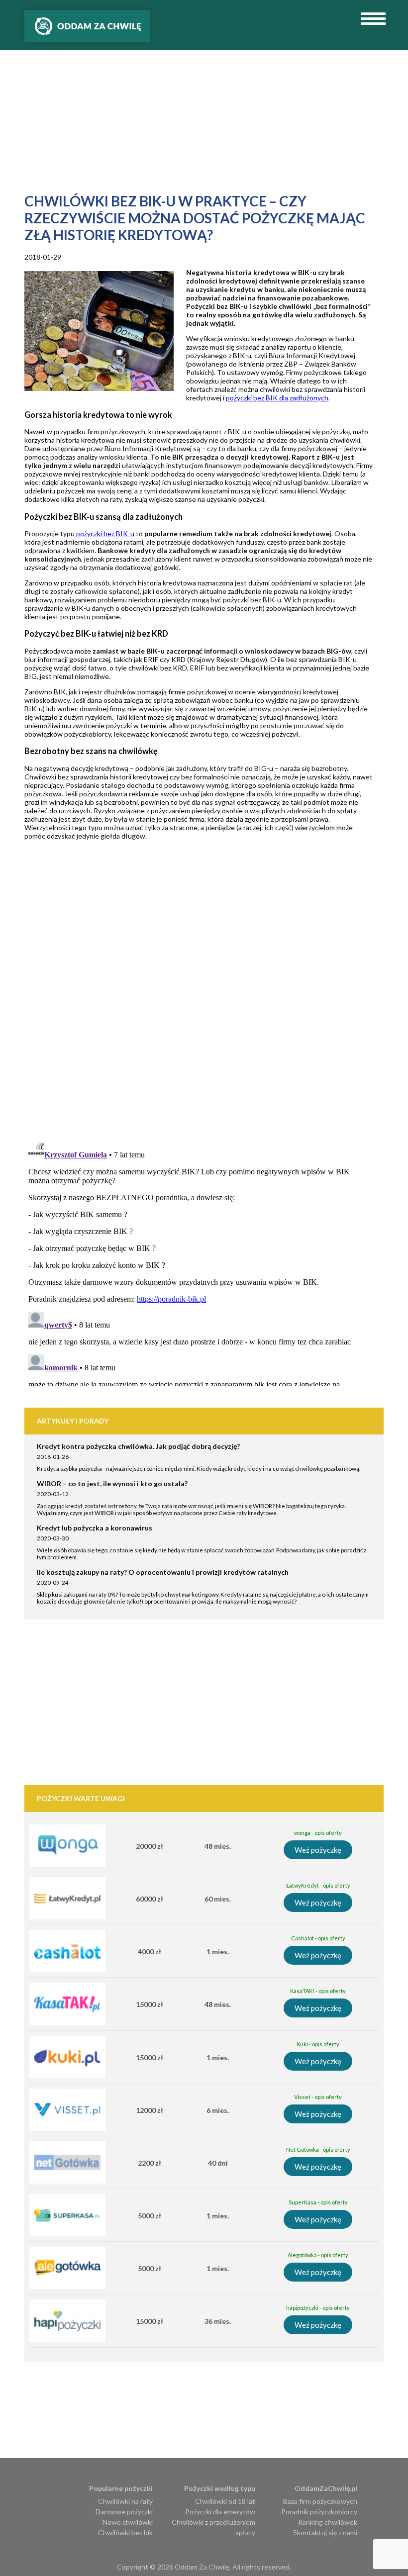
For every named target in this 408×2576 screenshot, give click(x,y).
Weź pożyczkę (318, 1850)
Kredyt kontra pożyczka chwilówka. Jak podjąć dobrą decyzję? (138, 1446)
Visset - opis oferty (318, 2097)
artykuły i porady (73, 1421)
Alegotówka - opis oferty (318, 2255)
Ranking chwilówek (328, 2522)
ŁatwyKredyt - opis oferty (318, 1885)
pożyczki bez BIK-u (105, 533)
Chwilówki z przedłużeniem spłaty (213, 2527)
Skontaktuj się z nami (325, 2532)
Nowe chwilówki (128, 2522)
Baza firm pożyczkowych (320, 2501)
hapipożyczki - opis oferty (318, 2308)
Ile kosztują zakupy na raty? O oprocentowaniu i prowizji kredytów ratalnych (163, 1572)
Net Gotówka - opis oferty (318, 2149)
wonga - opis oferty (318, 1833)
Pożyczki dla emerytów (220, 2512)
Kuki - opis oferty (318, 2044)
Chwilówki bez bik (125, 2532)
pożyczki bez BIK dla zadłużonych (277, 398)
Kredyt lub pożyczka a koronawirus (95, 1528)
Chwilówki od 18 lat (225, 2501)
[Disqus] (216, 1006)
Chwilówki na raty (125, 2501)
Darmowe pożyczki (124, 2512)
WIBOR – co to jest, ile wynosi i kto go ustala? (112, 1483)
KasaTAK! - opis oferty (318, 1991)
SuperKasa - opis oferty (318, 2202)
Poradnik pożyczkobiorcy (319, 2512)
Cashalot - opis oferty (318, 1938)
